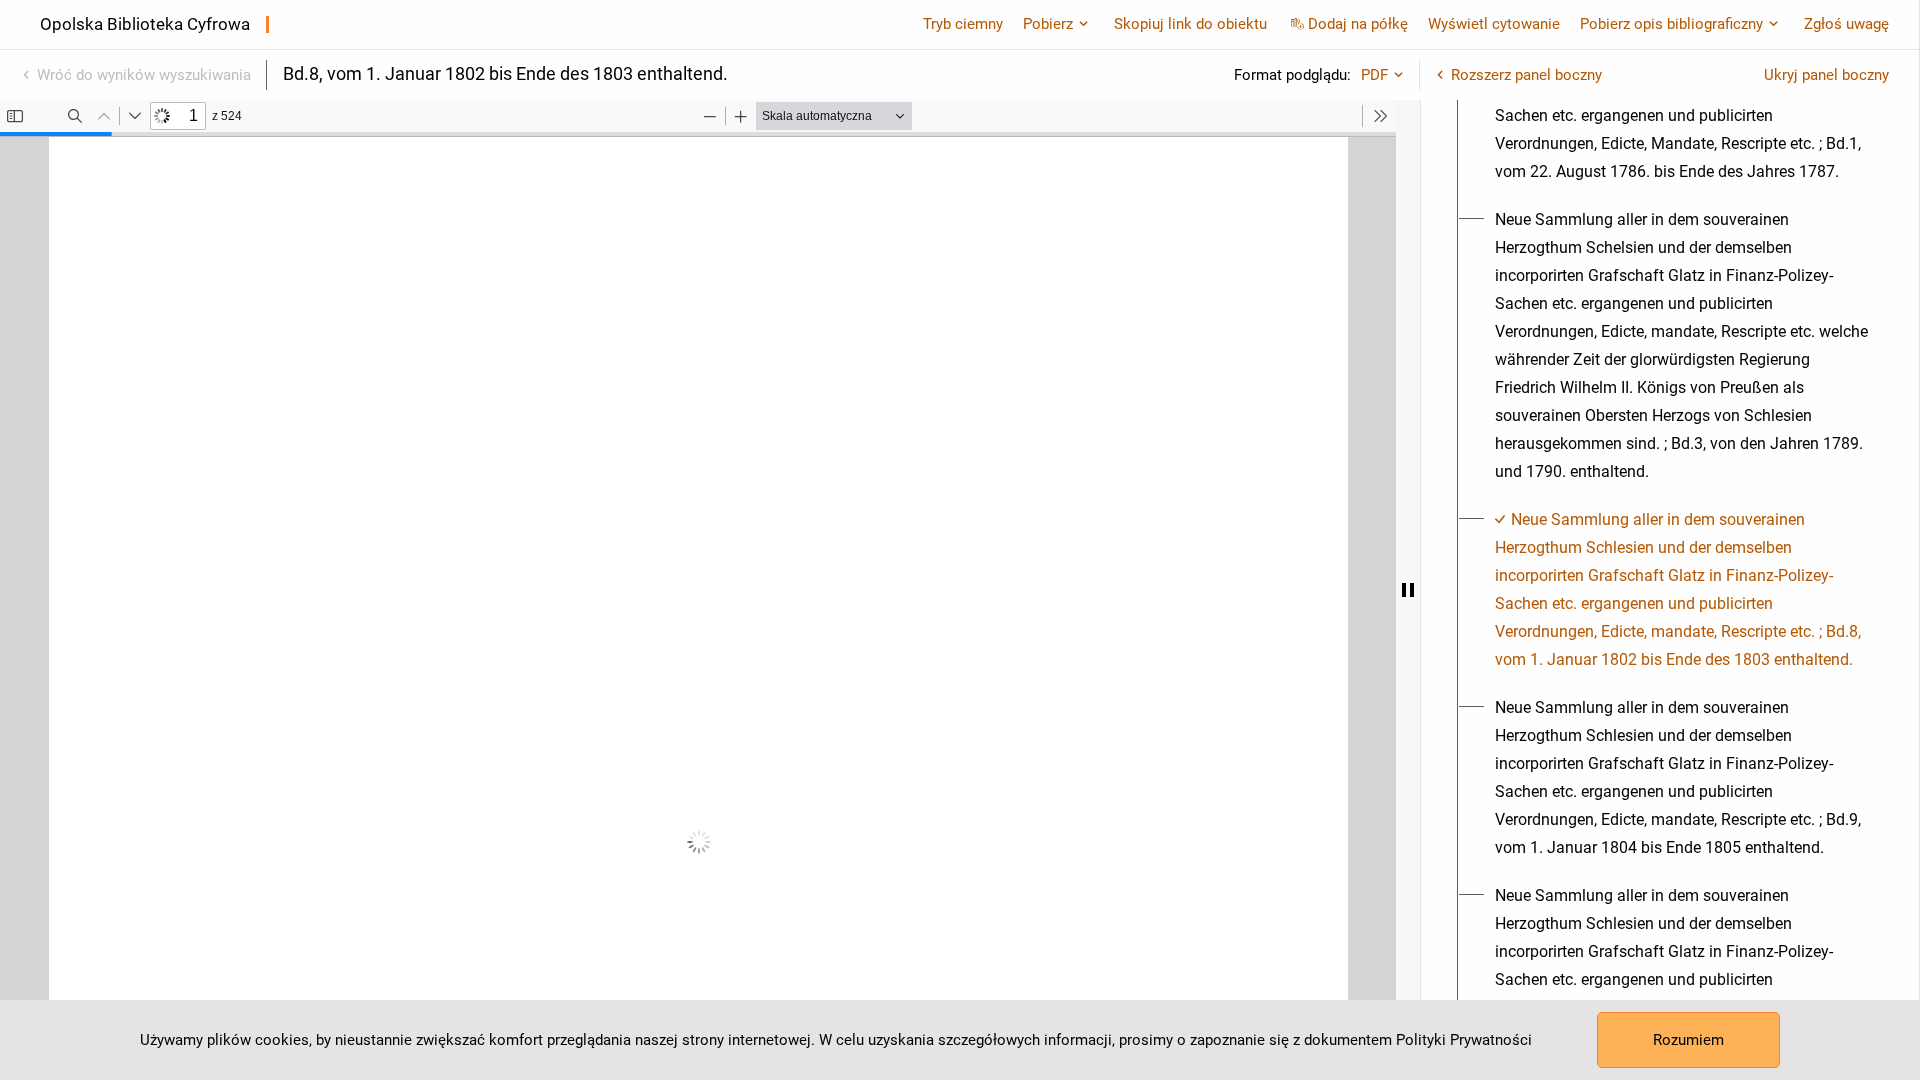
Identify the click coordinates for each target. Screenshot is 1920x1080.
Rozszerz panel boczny (1526, 75)
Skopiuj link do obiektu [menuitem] (1190, 24)
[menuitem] (1681, 102)
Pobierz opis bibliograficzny (1671, 24)
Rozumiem (1688, 1040)
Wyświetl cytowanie (1494, 24)
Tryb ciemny (963, 24)
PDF (1374, 75)
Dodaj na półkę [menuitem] (1358, 24)
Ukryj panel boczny (1826, 75)
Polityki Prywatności (1464, 1040)
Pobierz (1048, 24)
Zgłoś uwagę (1846, 24)
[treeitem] (1670, 102)
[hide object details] (1408, 590)
